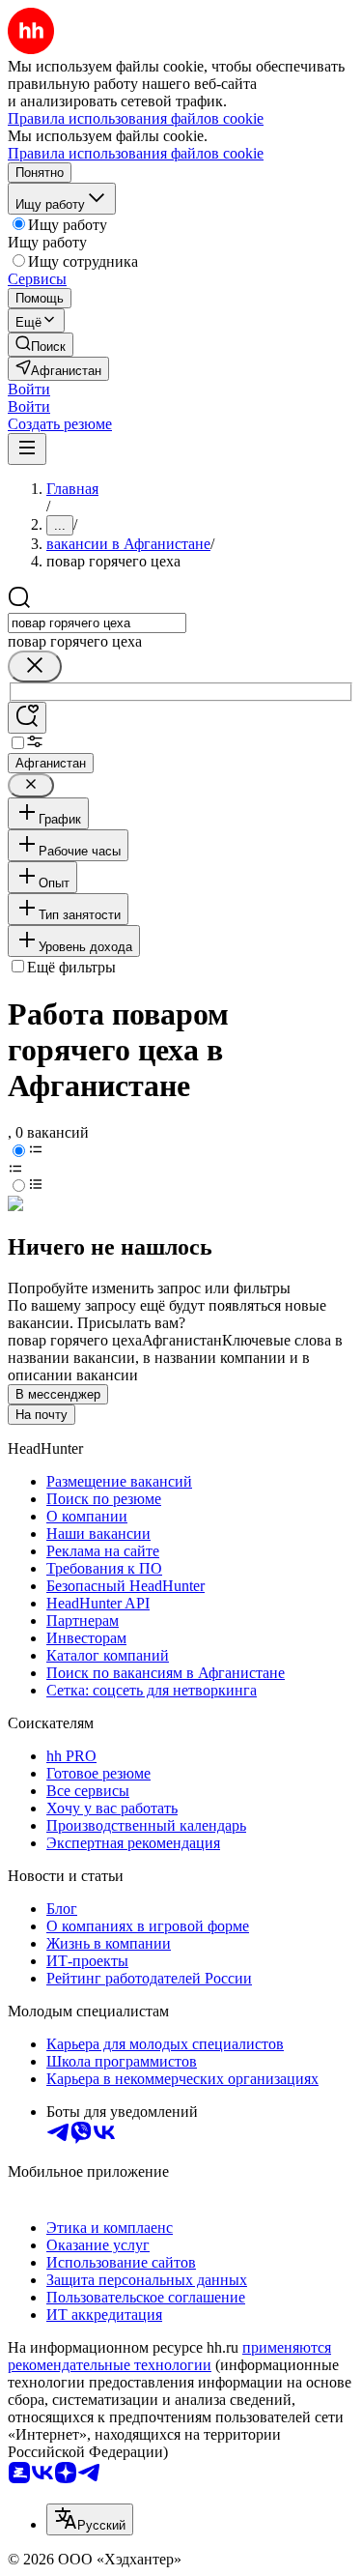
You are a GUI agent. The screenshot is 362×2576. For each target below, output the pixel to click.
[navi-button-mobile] (27, 449)
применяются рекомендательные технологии (169, 2356)
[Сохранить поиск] (27, 718)
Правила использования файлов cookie (136, 153)
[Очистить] (35, 666)
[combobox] (97, 623)
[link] (41, 345)
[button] (29, 389)
